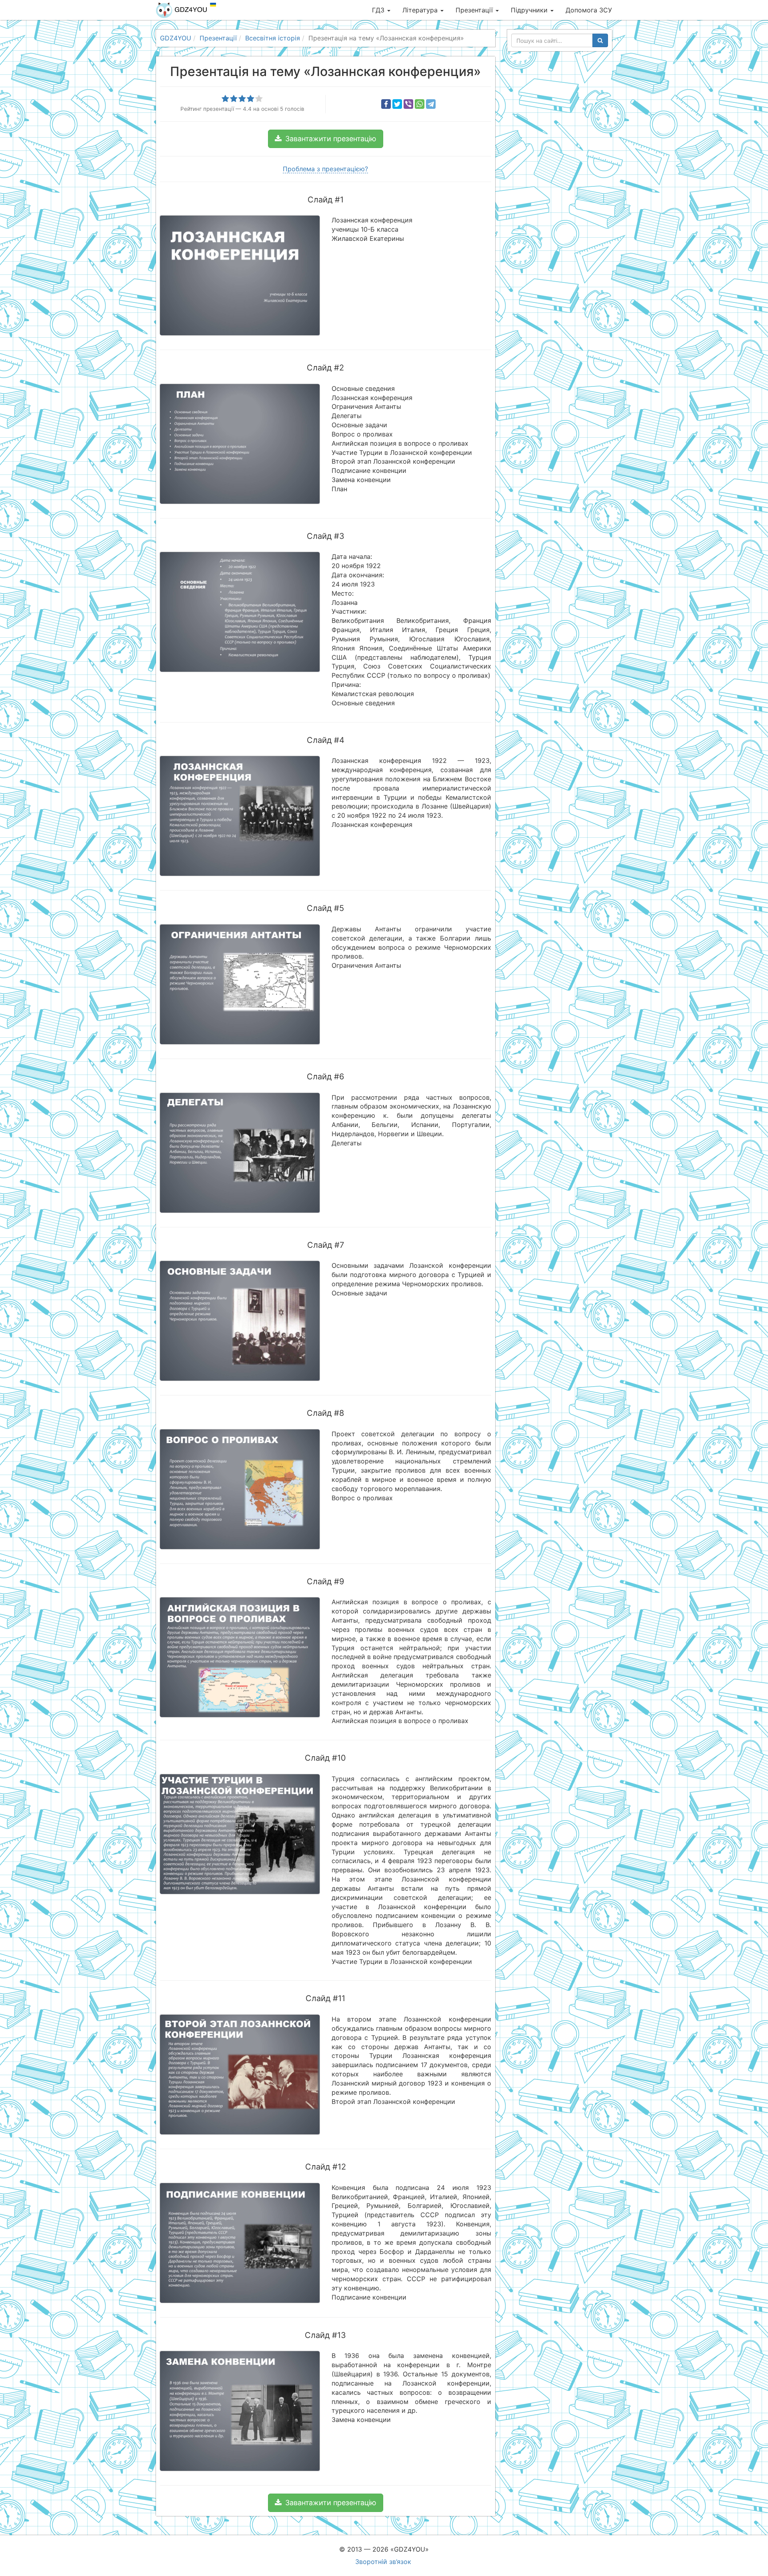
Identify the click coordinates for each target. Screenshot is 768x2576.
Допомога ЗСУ (589, 10)
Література (421, 10)
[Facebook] (386, 104)
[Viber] (408, 104)
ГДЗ (379, 10)
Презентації (475, 10)
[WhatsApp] (420, 104)
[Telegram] (431, 104)
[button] (326, 139)
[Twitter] (397, 104)
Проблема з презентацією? (325, 169)
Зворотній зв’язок (383, 2562)
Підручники (530, 10)
